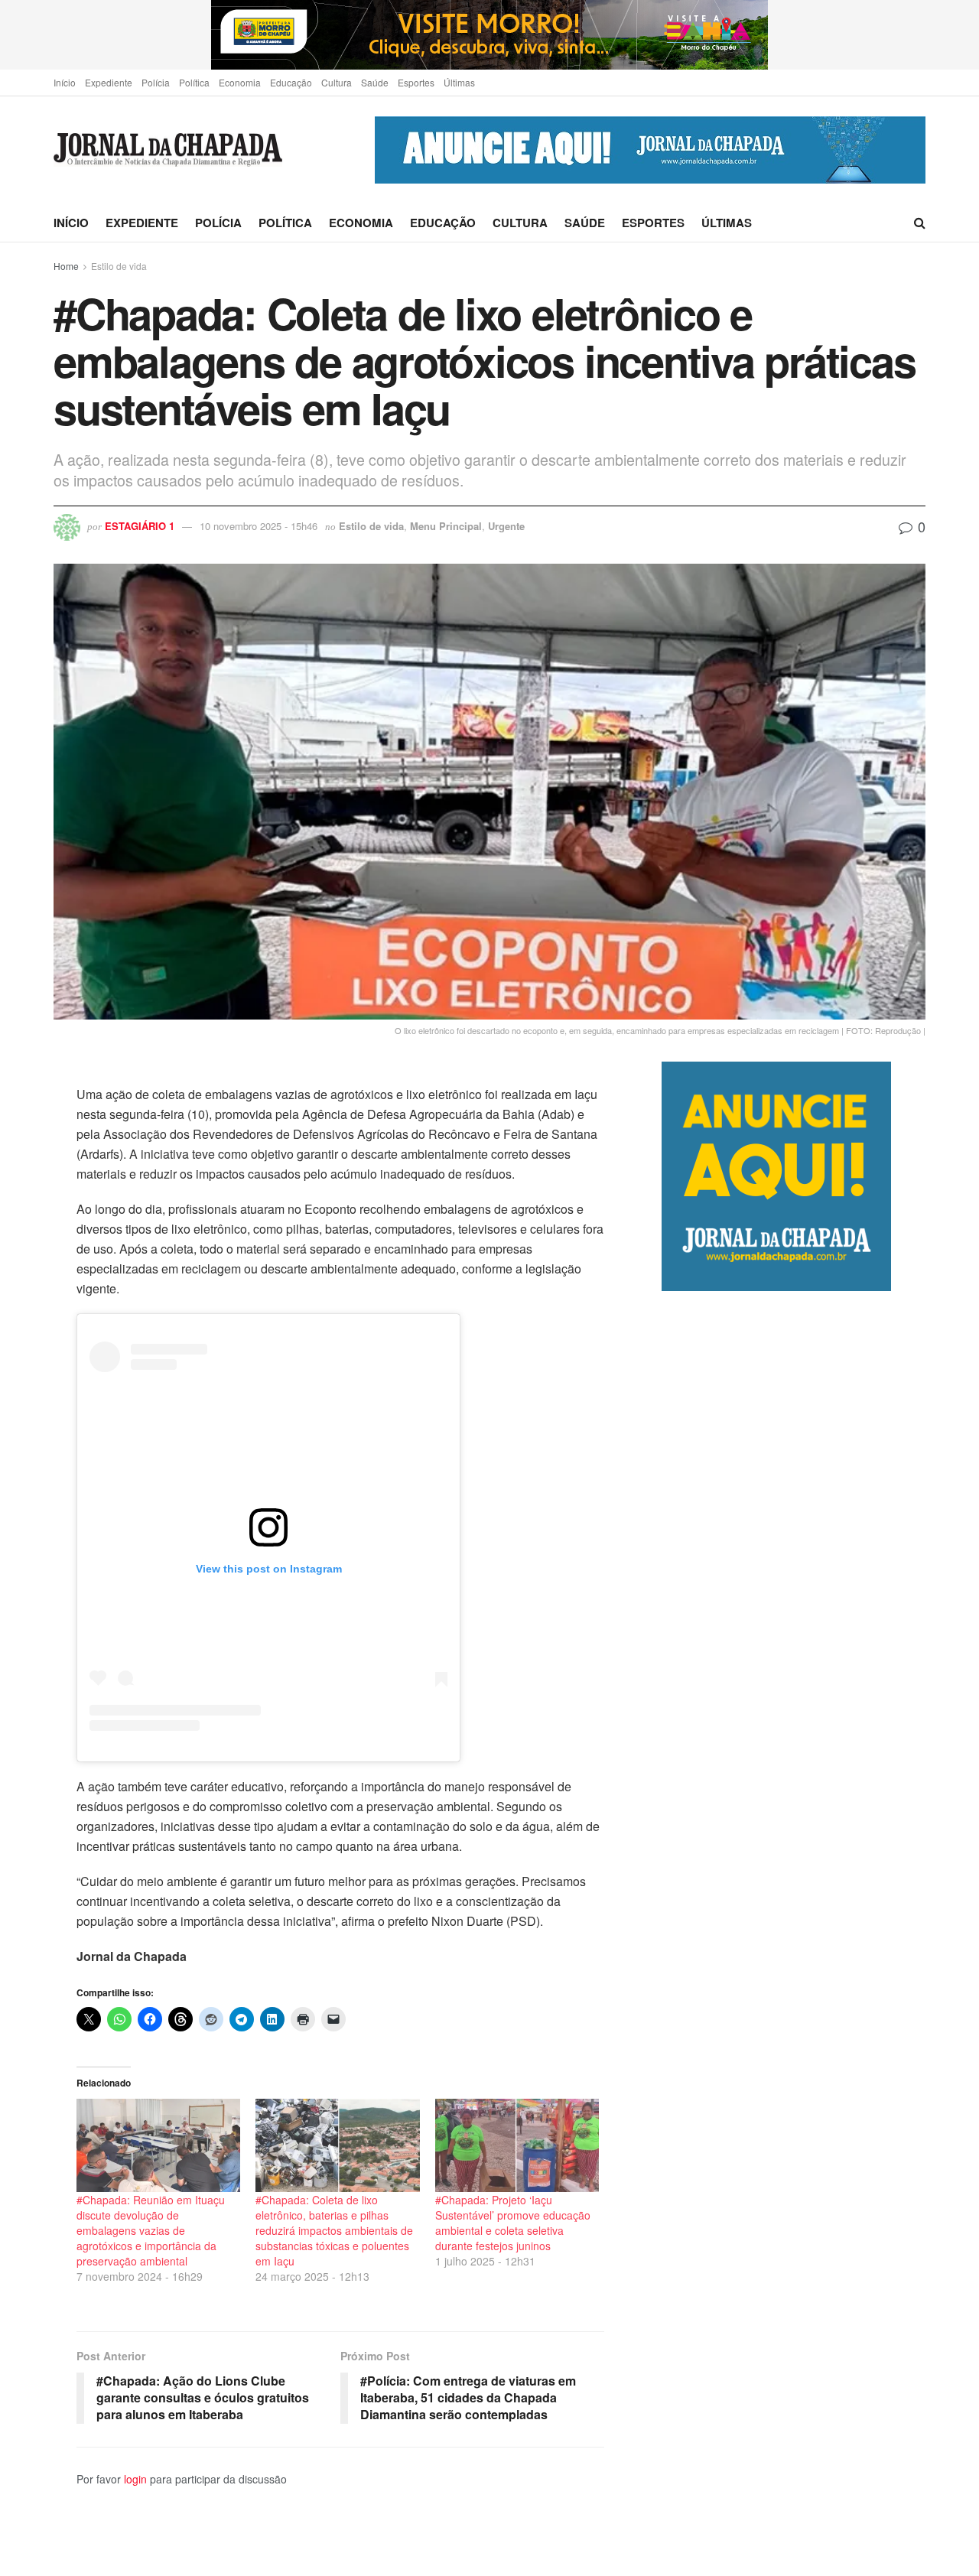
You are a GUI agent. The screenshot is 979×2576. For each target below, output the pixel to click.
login (135, 2479)
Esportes (416, 82)
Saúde (375, 82)
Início (65, 82)
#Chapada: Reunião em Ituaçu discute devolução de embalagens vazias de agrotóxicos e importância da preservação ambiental (151, 2230)
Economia (240, 82)
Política (194, 82)
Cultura (337, 82)
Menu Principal (446, 526)
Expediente (109, 82)
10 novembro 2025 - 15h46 (259, 526)
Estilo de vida (119, 266)
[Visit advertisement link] (489, 35)
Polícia (156, 82)
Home (66, 266)
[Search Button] (920, 223)
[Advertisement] (794, 1933)
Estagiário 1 (140, 526)
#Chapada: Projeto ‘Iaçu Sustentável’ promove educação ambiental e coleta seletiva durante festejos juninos (513, 2223)
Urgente (506, 526)
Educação (291, 82)
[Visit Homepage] (168, 150)
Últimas (459, 82)
